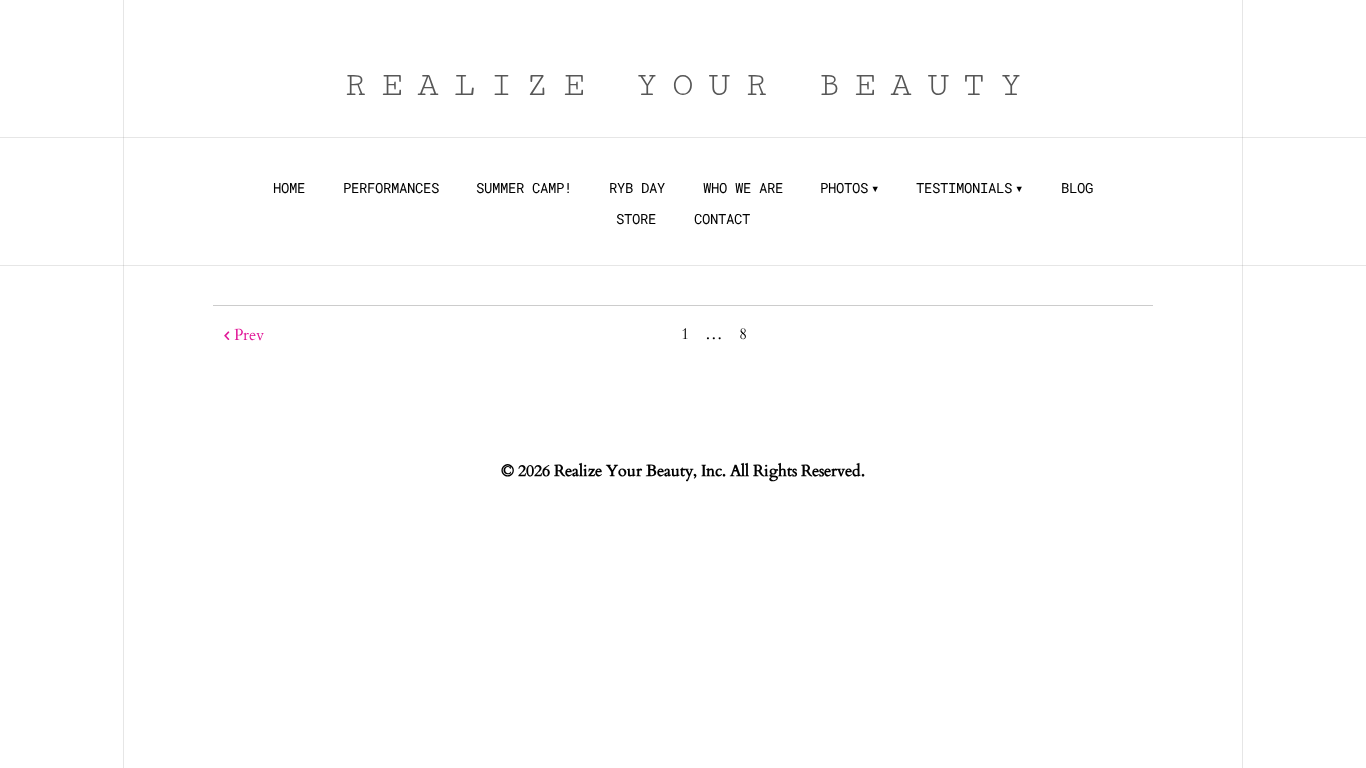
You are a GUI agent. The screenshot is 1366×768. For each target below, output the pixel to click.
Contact (722, 219)
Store (636, 219)
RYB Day (637, 188)
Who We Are (743, 188)
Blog (1077, 188)
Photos (844, 188)
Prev (249, 335)
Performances (391, 188)
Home (289, 188)
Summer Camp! (524, 188)
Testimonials (964, 188)
